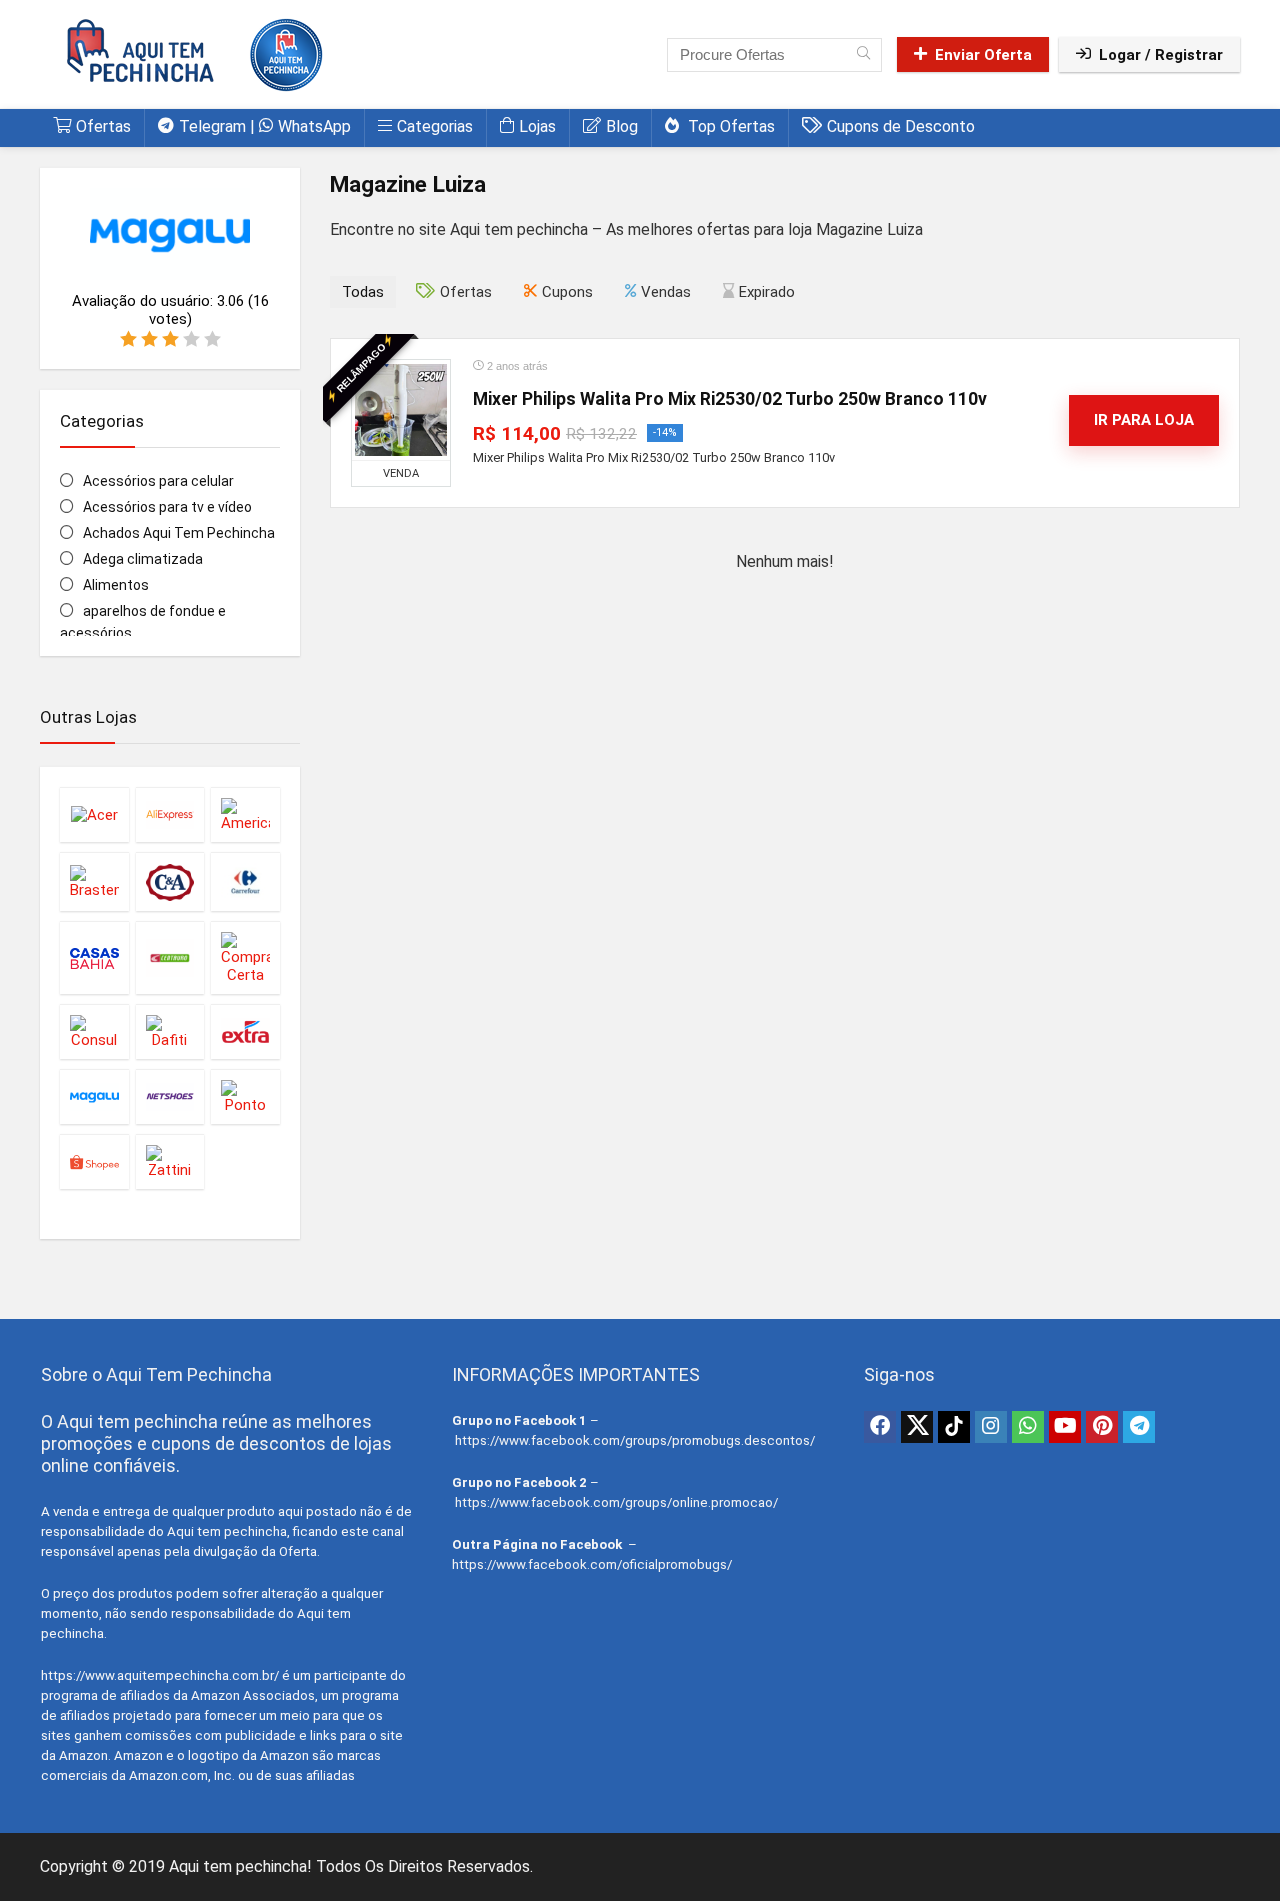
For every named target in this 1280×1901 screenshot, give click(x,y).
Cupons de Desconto (901, 126)
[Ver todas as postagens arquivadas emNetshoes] (170, 1096)
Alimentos (116, 585)
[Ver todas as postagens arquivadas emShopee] (94, 1161)
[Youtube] (1065, 1427)
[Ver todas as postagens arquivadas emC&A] (170, 881)
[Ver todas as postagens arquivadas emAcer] (94, 814)
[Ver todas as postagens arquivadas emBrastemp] (94, 881)
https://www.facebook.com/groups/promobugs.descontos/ (635, 1440)
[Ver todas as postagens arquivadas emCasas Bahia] (94, 957)
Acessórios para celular (158, 481)
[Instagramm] (991, 1427)
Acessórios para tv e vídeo (167, 507)
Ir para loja (1144, 420)
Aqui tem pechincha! (240, 1866)
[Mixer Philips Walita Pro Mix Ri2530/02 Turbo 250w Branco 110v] (401, 410)
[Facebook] (880, 1427)
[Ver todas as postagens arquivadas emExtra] (245, 1031)
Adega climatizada (143, 559)
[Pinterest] (1102, 1427)
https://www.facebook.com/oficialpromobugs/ (592, 1564)
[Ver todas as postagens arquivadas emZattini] (170, 1161)
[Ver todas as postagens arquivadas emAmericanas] (245, 814)
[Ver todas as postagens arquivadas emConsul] (94, 1031)
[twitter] (917, 1427)
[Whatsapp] (1028, 1427)
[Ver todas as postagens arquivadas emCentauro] (170, 957)
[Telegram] (1139, 1427)
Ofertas (103, 126)
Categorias (435, 126)
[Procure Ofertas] (863, 55)
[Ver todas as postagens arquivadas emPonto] (245, 1096)
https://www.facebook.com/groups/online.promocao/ (616, 1502)
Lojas (537, 126)
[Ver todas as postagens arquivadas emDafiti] (170, 1031)
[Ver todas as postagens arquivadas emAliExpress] (170, 814)
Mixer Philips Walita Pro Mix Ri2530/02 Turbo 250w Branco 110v (730, 399)
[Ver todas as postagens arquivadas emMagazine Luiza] (94, 1096)
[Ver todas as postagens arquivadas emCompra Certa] (245, 957)
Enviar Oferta (983, 55)
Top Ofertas (729, 126)
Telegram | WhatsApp (265, 126)
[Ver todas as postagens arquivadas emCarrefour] (245, 881)
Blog (622, 126)
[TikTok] (954, 1427)
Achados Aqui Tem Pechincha (179, 533)
